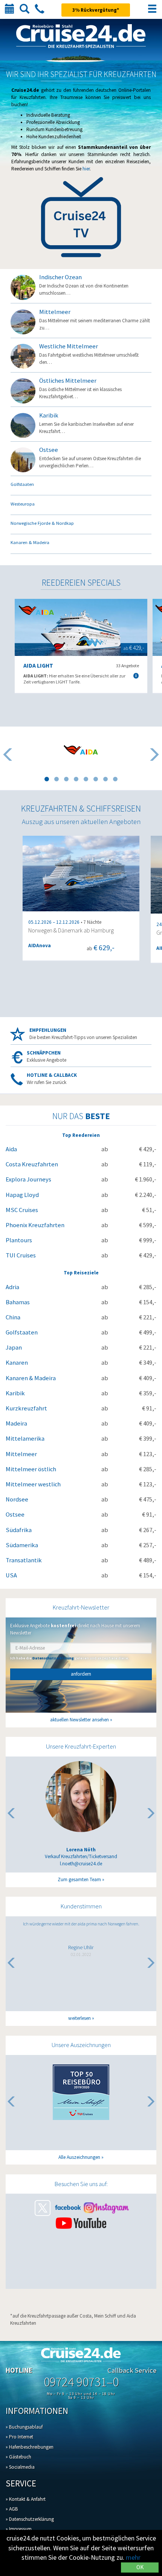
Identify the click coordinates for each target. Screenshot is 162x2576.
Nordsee (17, 1499)
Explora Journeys (28, 1179)
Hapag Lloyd (22, 1195)
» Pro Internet (19, 2437)
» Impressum (19, 2529)
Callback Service (132, 2370)
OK (140, 2567)
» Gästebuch (18, 2457)
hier (86, 169)
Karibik (15, 1393)
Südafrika (19, 1530)
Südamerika (22, 1545)
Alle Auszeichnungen (79, 2157)
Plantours (19, 1240)
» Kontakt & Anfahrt (26, 2499)
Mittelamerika (25, 1439)
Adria (12, 1287)
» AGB (12, 2509)
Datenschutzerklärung (53, 1658)
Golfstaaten (22, 1332)
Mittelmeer (21, 1454)
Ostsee (15, 1515)
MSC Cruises (22, 1210)
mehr (133, 2557)
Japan (14, 1348)
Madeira (16, 1423)
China (13, 1317)
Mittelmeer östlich (31, 1469)
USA (11, 1575)
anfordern (81, 1674)
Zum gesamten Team (79, 1879)
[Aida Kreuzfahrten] (81, 750)
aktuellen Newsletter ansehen (79, 1720)
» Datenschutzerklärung (30, 2519)
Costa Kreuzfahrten (32, 1164)
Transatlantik (24, 1560)
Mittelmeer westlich (33, 1484)
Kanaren (17, 1363)
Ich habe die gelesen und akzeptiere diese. (70, 1658)
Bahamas (18, 1302)
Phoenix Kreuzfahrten (35, 1225)
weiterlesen (79, 2018)
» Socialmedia (20, 2467)
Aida (11, 1149)
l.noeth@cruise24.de (81, 1864)
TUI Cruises (21, 1255)
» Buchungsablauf (24, 2427)
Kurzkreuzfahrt (26, 1408)
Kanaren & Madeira (31, 1378)
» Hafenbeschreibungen (30, 2447)
